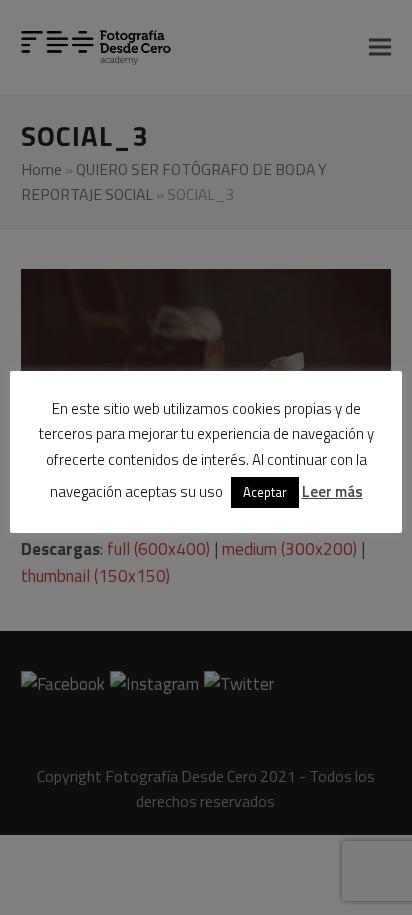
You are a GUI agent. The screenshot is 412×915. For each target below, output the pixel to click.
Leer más (332, 491)
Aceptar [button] (265, 492)
